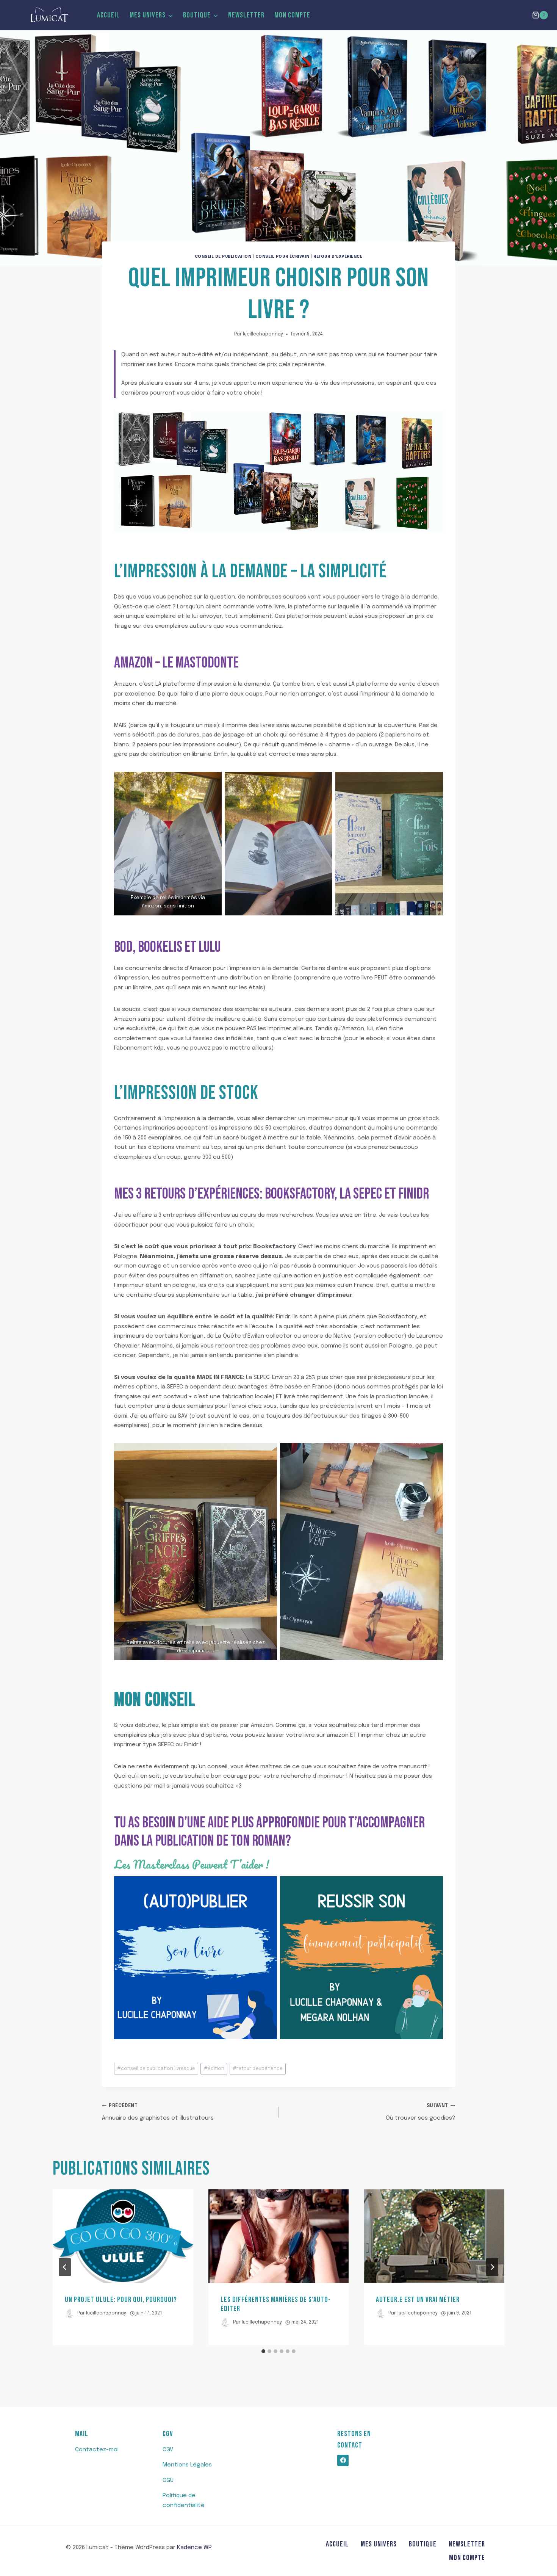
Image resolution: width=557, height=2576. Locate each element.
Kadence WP (194, 2548)
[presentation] (123, 2236)
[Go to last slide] (65, 2267)
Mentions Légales (187, 2465)
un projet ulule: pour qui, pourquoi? (121, 2300)
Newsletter (246, 15)
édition (214, 2069)
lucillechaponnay (263, 334)
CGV (168, 2450)
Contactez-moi (97, 2450)
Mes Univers (379, 2544)
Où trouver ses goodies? (420, 2112)
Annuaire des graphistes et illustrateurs (158, 2112)
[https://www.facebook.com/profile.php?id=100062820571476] (343, 2460)
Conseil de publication (223, 257)
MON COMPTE (292, 15)
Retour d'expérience (338, 257)
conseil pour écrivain (282, 257)
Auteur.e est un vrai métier (418, 2300)
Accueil (108, 15)
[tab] (263, 2351)
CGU (168, 2480)
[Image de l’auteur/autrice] (70, 2314)
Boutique (423, 2544)
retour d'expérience (258, 2069)
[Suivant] (492, 2267)
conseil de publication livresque (156, 2069)
